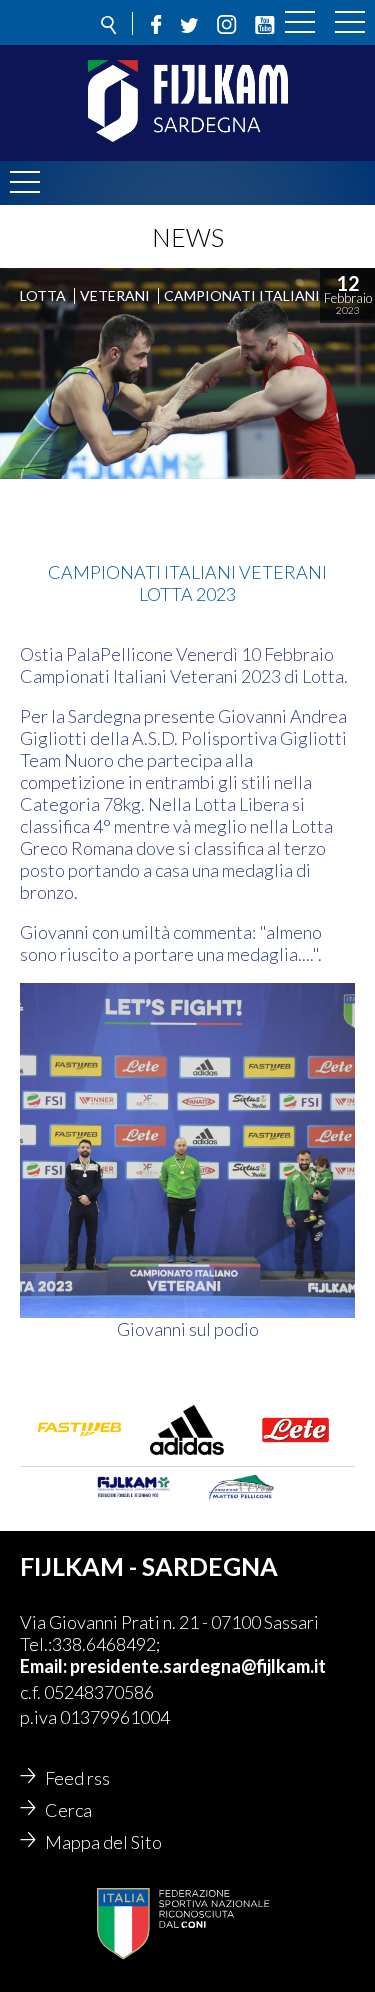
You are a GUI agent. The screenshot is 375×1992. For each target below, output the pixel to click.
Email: (45, 1666)
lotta (43, 295)
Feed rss (77, 1778)
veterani (115, 295)
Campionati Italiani (242, 295)
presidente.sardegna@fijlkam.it (198, 1666)
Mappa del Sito (103, 1842)
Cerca (68, 1810)
